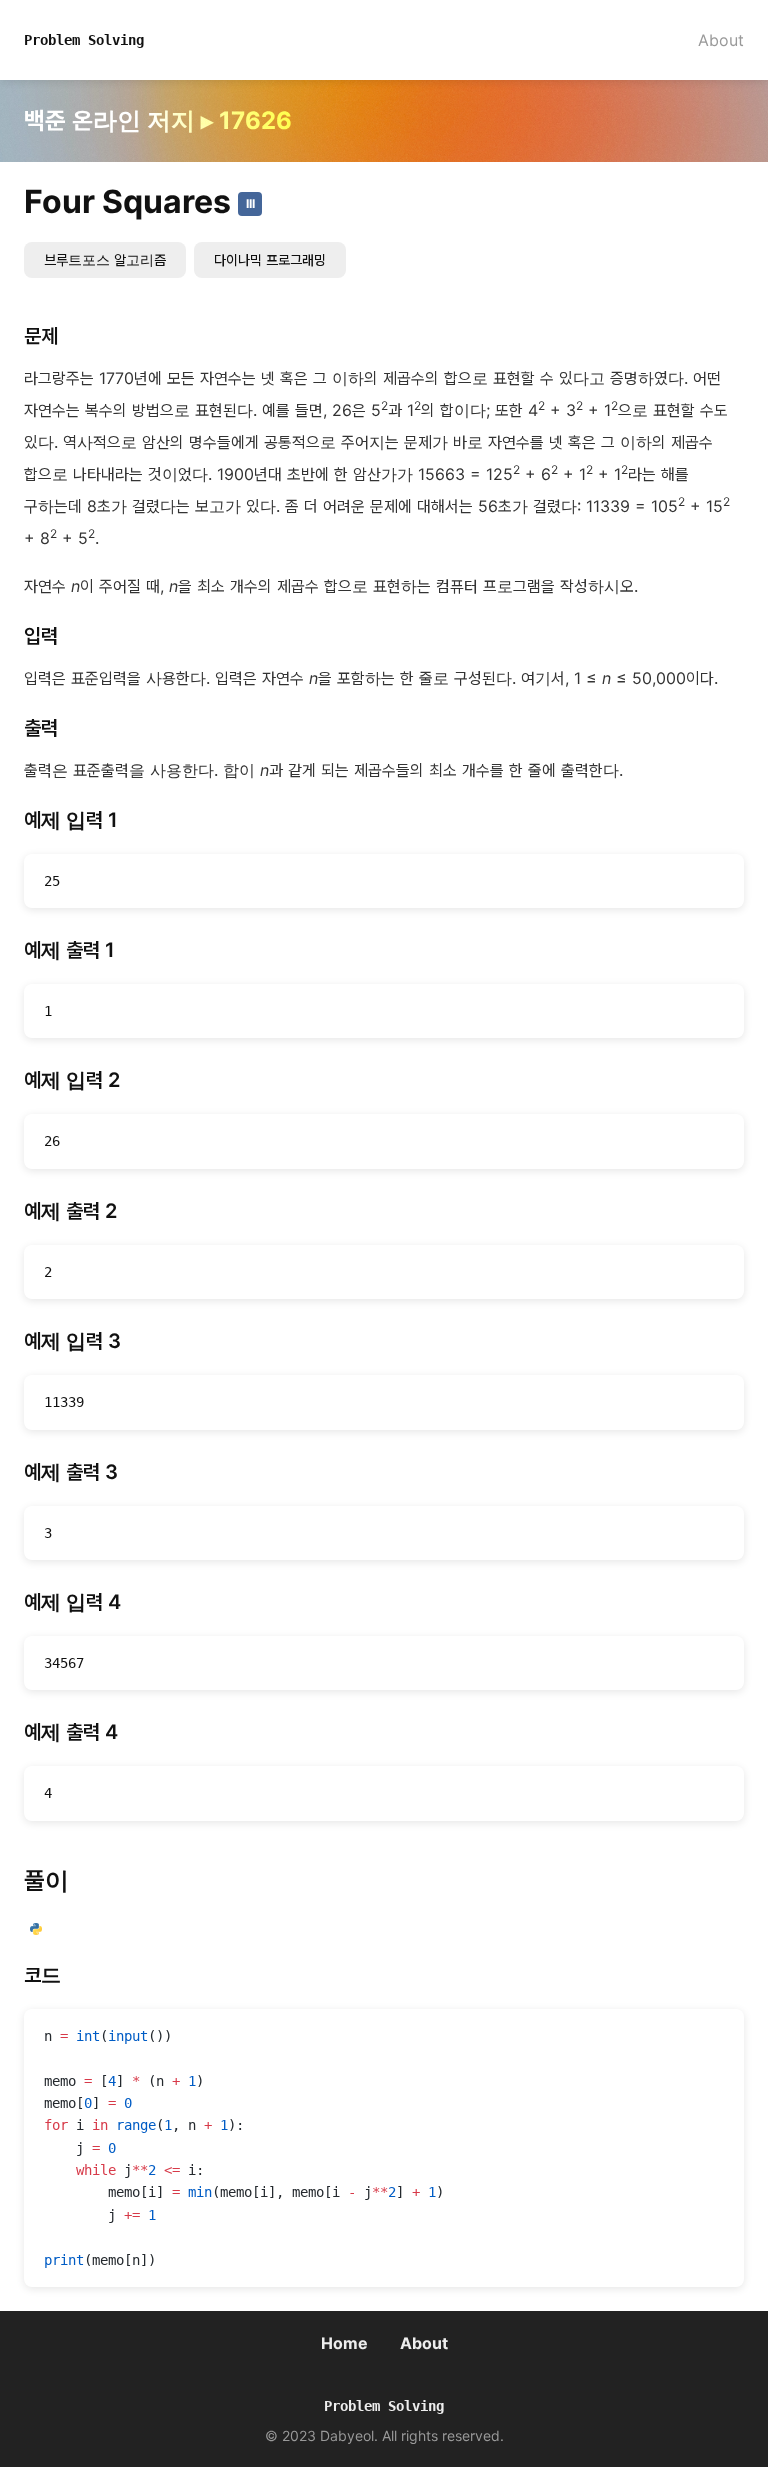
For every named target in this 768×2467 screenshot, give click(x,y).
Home (344, 2343)
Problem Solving (84, 40)
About (721, 40)
